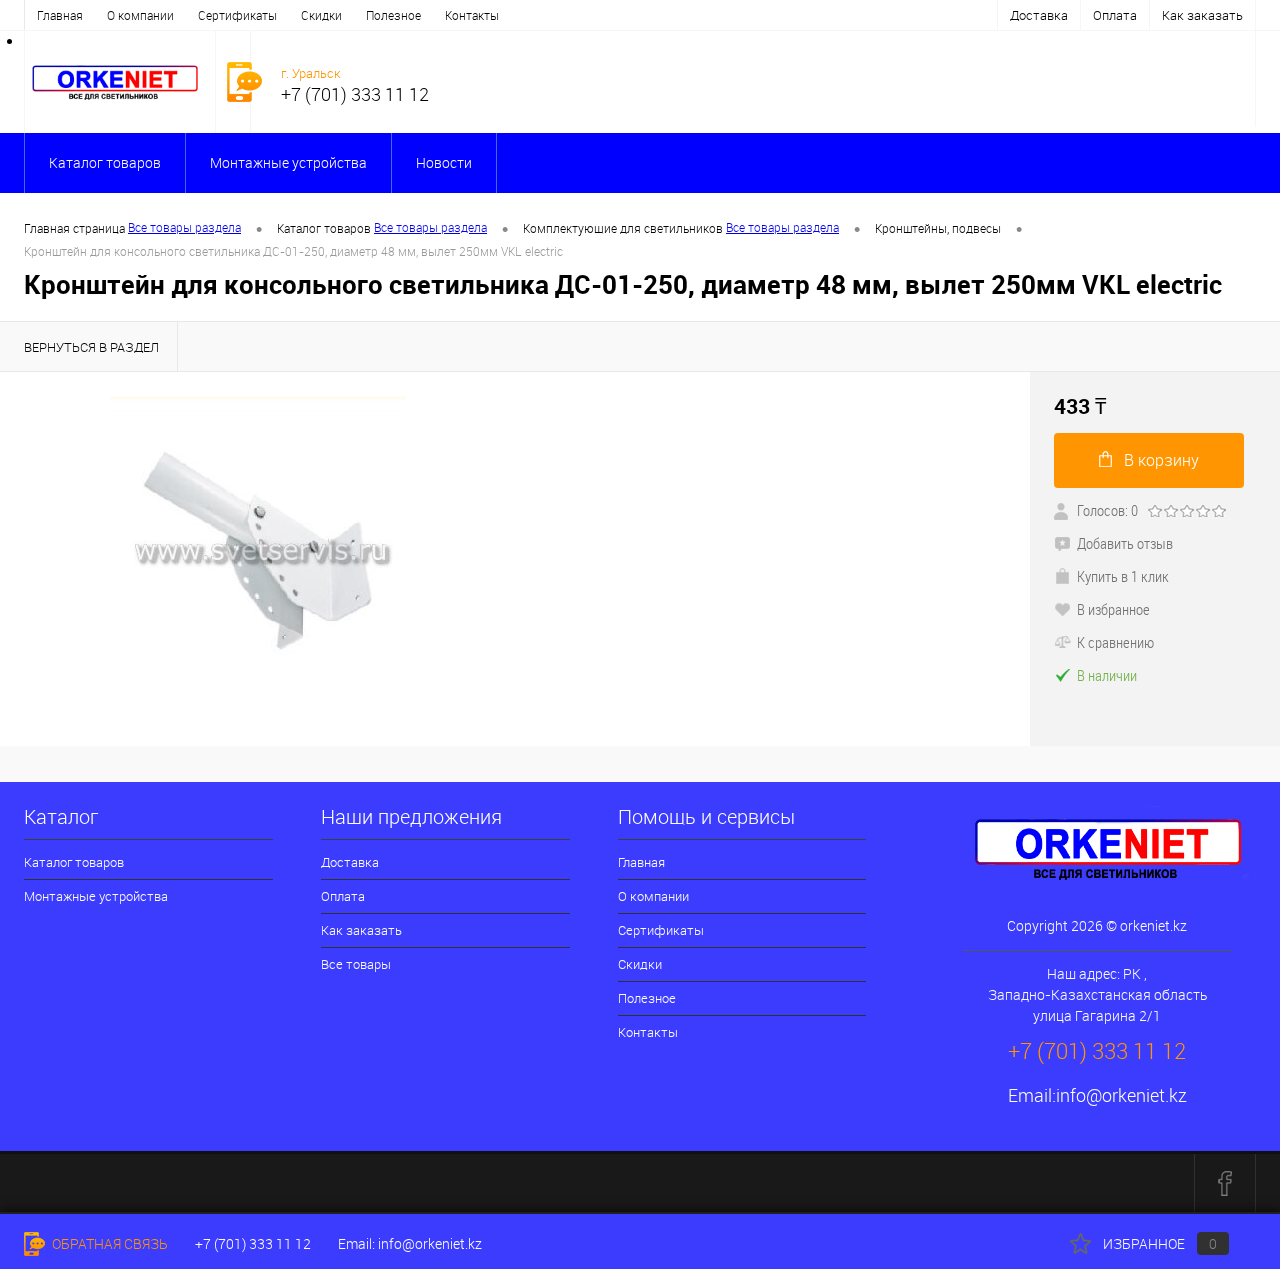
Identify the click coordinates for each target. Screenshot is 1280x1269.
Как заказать (1202, 15)
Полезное (393, 15)
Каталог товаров (105, 162)
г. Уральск (311, 73)
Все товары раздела (184, 227)
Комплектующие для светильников (623, 228)
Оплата (1115, 15)
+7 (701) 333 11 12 (253, 1243)
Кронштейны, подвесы (938, 228)
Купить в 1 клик (1123, 576)
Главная (60, 15)
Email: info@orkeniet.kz (410, 1243)
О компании (140, 15)
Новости (444, 162)
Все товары (356, 964)
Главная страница (74, 228)
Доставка (1039, 15)
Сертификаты (237, 15)
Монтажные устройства (288, 162)
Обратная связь (108, 1243)
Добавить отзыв (1125, 543)
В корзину (1161, 460)
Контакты (472, 15)
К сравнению (1115, 642)
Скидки (321, 15)
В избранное (1113, 609)
